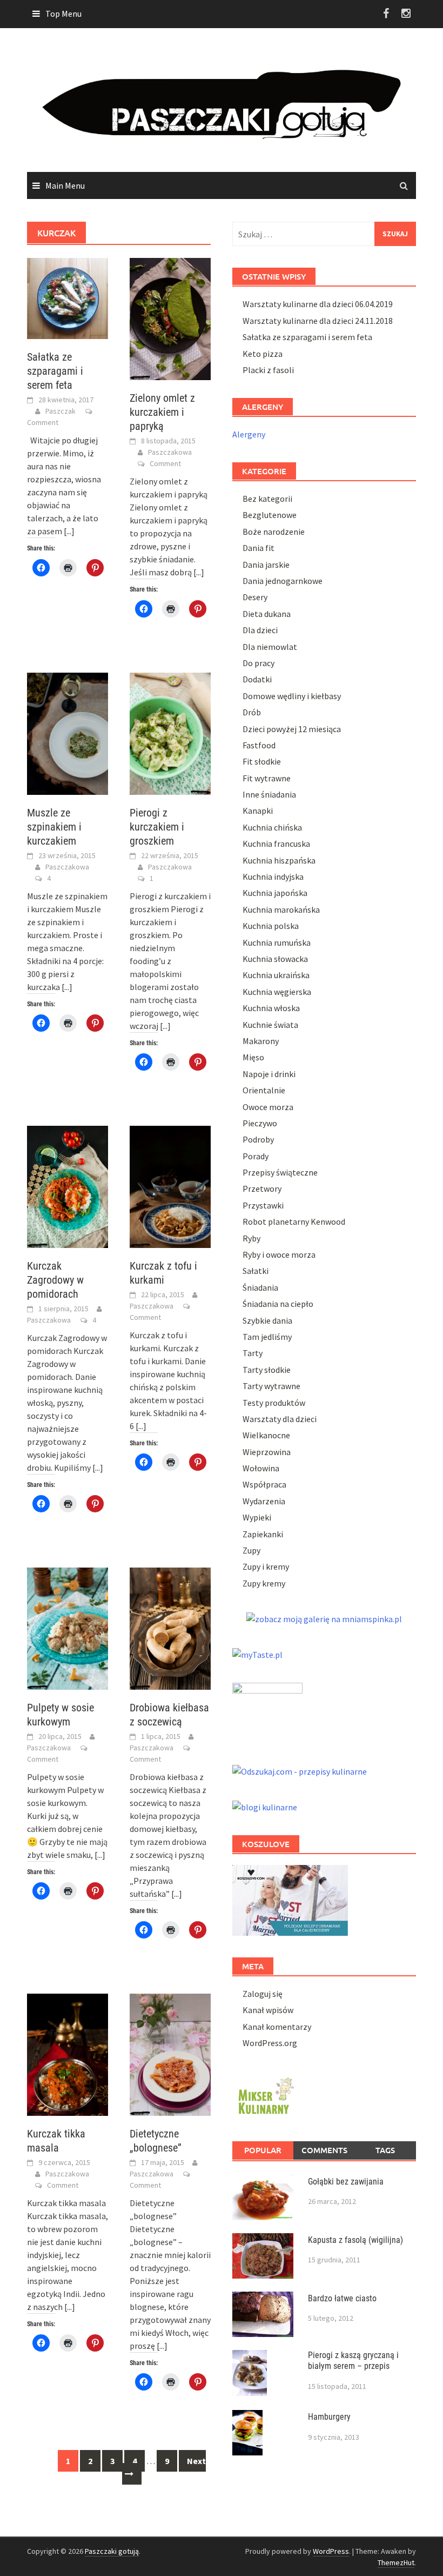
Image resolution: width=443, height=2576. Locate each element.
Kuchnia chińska (272, 827)
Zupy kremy (264, 1583)
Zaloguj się (263, 1994)
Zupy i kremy (266, 1566)
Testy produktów (274, 1403)
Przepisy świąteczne (280, 1172)
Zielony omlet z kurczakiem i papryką (162, 412)
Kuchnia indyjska (273, 877)
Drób (252, 712)
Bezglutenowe (270, 515)
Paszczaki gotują (112, 2551)
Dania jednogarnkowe (283, 581)
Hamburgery (329, 2417)
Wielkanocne (266, 1435)
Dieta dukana (267, 614)
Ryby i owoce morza (279, 1254)
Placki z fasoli (268, 370)
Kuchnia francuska (276, 844)
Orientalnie (264, 1090)
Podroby (258, 1139)
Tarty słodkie (267, 1370)
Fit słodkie (262, 761)
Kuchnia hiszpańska (279, 860)
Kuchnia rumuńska (277, 942)
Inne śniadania (269, 794)
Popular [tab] (263, 2150)
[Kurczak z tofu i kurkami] (170, 1186)
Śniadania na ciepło (278, 1304)
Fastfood (259, 745)
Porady (256, 1156)
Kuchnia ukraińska (276, 975)
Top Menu (63, 14)
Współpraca (264, 1484)
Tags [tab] (385, 2150)
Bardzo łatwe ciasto (342, 2298)
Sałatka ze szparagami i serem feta (55, 371)
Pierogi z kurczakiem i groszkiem (157, 827)
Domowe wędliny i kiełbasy (292, 696)
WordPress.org (270, 2043)
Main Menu (65, 185)
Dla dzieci (260, 630)
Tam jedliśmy (267, 1337)
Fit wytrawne (267, 778)
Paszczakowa (170, 452)
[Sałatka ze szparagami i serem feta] (68, 297)
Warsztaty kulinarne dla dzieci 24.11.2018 (318, 321)
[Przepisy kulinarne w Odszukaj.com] (300, 1770)
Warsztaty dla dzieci (280, 1419)
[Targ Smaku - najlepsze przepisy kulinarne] (267, 1711)
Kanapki (258, 811)
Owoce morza (268, 1107)
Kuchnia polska (271, 926)
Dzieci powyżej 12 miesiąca (292, 729)
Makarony (261, 1041)
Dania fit (259, 548)
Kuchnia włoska (271, 1008)
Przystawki (263, 1205)
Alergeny (249, 434)
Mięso (253, 1057)
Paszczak (61, 411)
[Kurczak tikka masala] (68, 2054)
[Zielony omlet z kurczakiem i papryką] (170, 318)
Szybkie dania (267, 1320)
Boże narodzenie (274, 532)
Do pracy (259, 663)
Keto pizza (263, 354)
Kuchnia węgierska (277, 992)
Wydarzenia (264, 1501)
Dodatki (257, 679)
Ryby (251, 1238)
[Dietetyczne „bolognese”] (170, 2054)
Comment (43, 422)
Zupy (251, 1550)
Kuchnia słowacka (275, 959)
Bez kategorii (267, 499)
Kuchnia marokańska (281, 909)
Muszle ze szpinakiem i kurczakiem (54, 827)
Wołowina (261, 1468)
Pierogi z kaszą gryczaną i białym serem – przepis (353, 2361)
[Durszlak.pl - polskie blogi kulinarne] (265, 1806)
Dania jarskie (266, 565)
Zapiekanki (263, 1534)
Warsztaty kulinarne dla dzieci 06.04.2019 (318, 304)
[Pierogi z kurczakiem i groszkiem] (170, 733)
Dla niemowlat (270, 647)
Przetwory (262, 1189)
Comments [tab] (324, 2150)
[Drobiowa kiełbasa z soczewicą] (170, 1628)
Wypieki (257, 1517)
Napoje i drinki (269, 1074)
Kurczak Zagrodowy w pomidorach (55, 1280)
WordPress (331, 2551)
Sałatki (256, 1271)
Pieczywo (260, 1123)
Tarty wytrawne (271, 1386)
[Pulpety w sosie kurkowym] (68, 1628)
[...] (69, 531)
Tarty (253, 1353)
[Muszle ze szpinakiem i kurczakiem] (68, 732)
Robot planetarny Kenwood (294, 1221)
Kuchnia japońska (275, 893)
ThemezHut (396, 2562)
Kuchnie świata (270, 1025)
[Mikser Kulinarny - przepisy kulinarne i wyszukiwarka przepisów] (265, 2094)
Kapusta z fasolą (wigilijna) (355, 2240)
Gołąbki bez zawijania (346, 2182)
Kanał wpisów (268, 2010)
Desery (255, 597)
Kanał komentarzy (277, 2027)
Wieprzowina (267, 1452)
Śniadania (260, 1287)
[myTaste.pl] (257, 1654)
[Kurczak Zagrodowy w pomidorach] (68, 1186)
